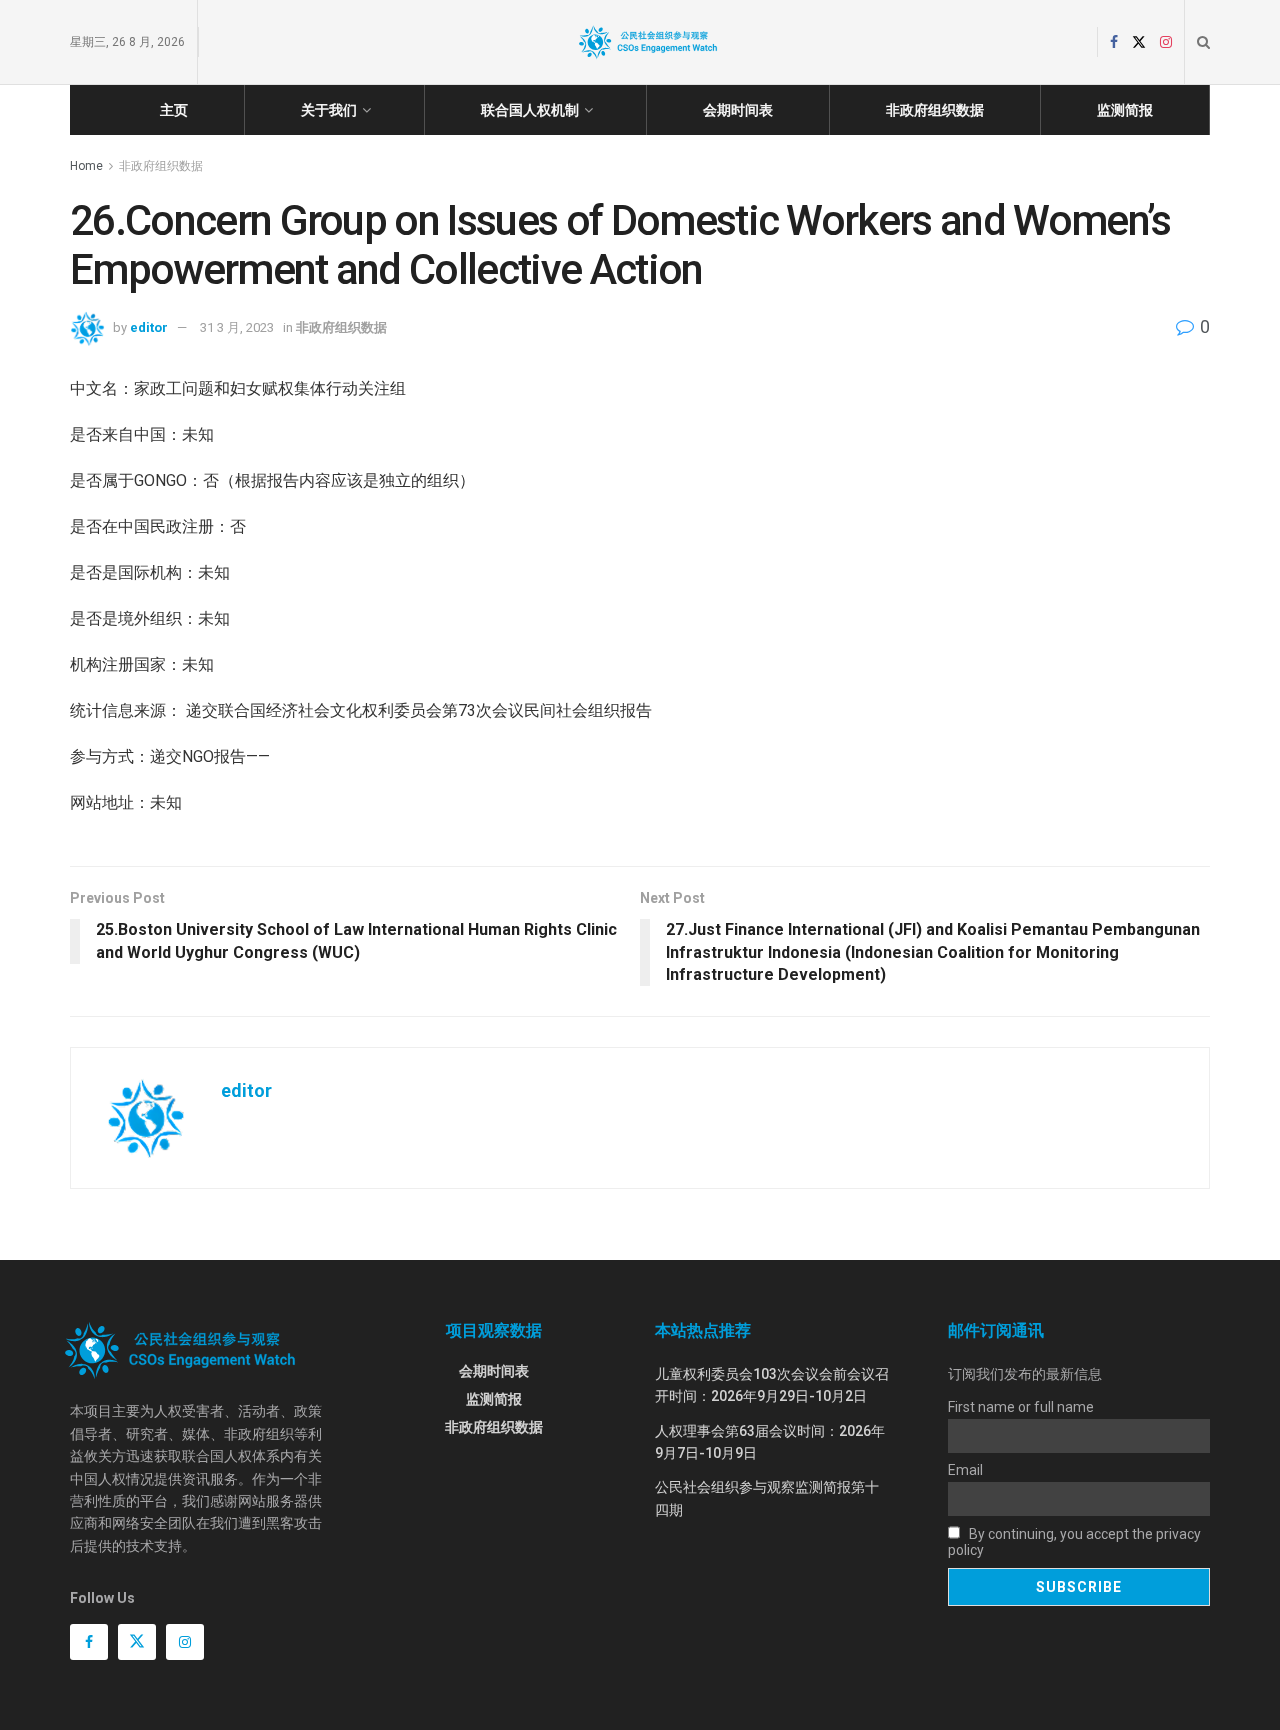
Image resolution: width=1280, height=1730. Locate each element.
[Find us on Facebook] (1114, 42)
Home (86, 166)
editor (149, 327)
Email (965, 1470)
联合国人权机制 (530, 110)
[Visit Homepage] (648, 42)
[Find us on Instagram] (1166, 42)
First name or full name (1021, 1407)
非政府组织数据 (935, 110)
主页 (174, 110)
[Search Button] (1203, 42)
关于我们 (329, 110)
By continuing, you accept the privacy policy (1074, 1542)
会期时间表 (738, 110)
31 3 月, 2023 (237, 327)
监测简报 (1125, 110)
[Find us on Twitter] (1139, 42)
